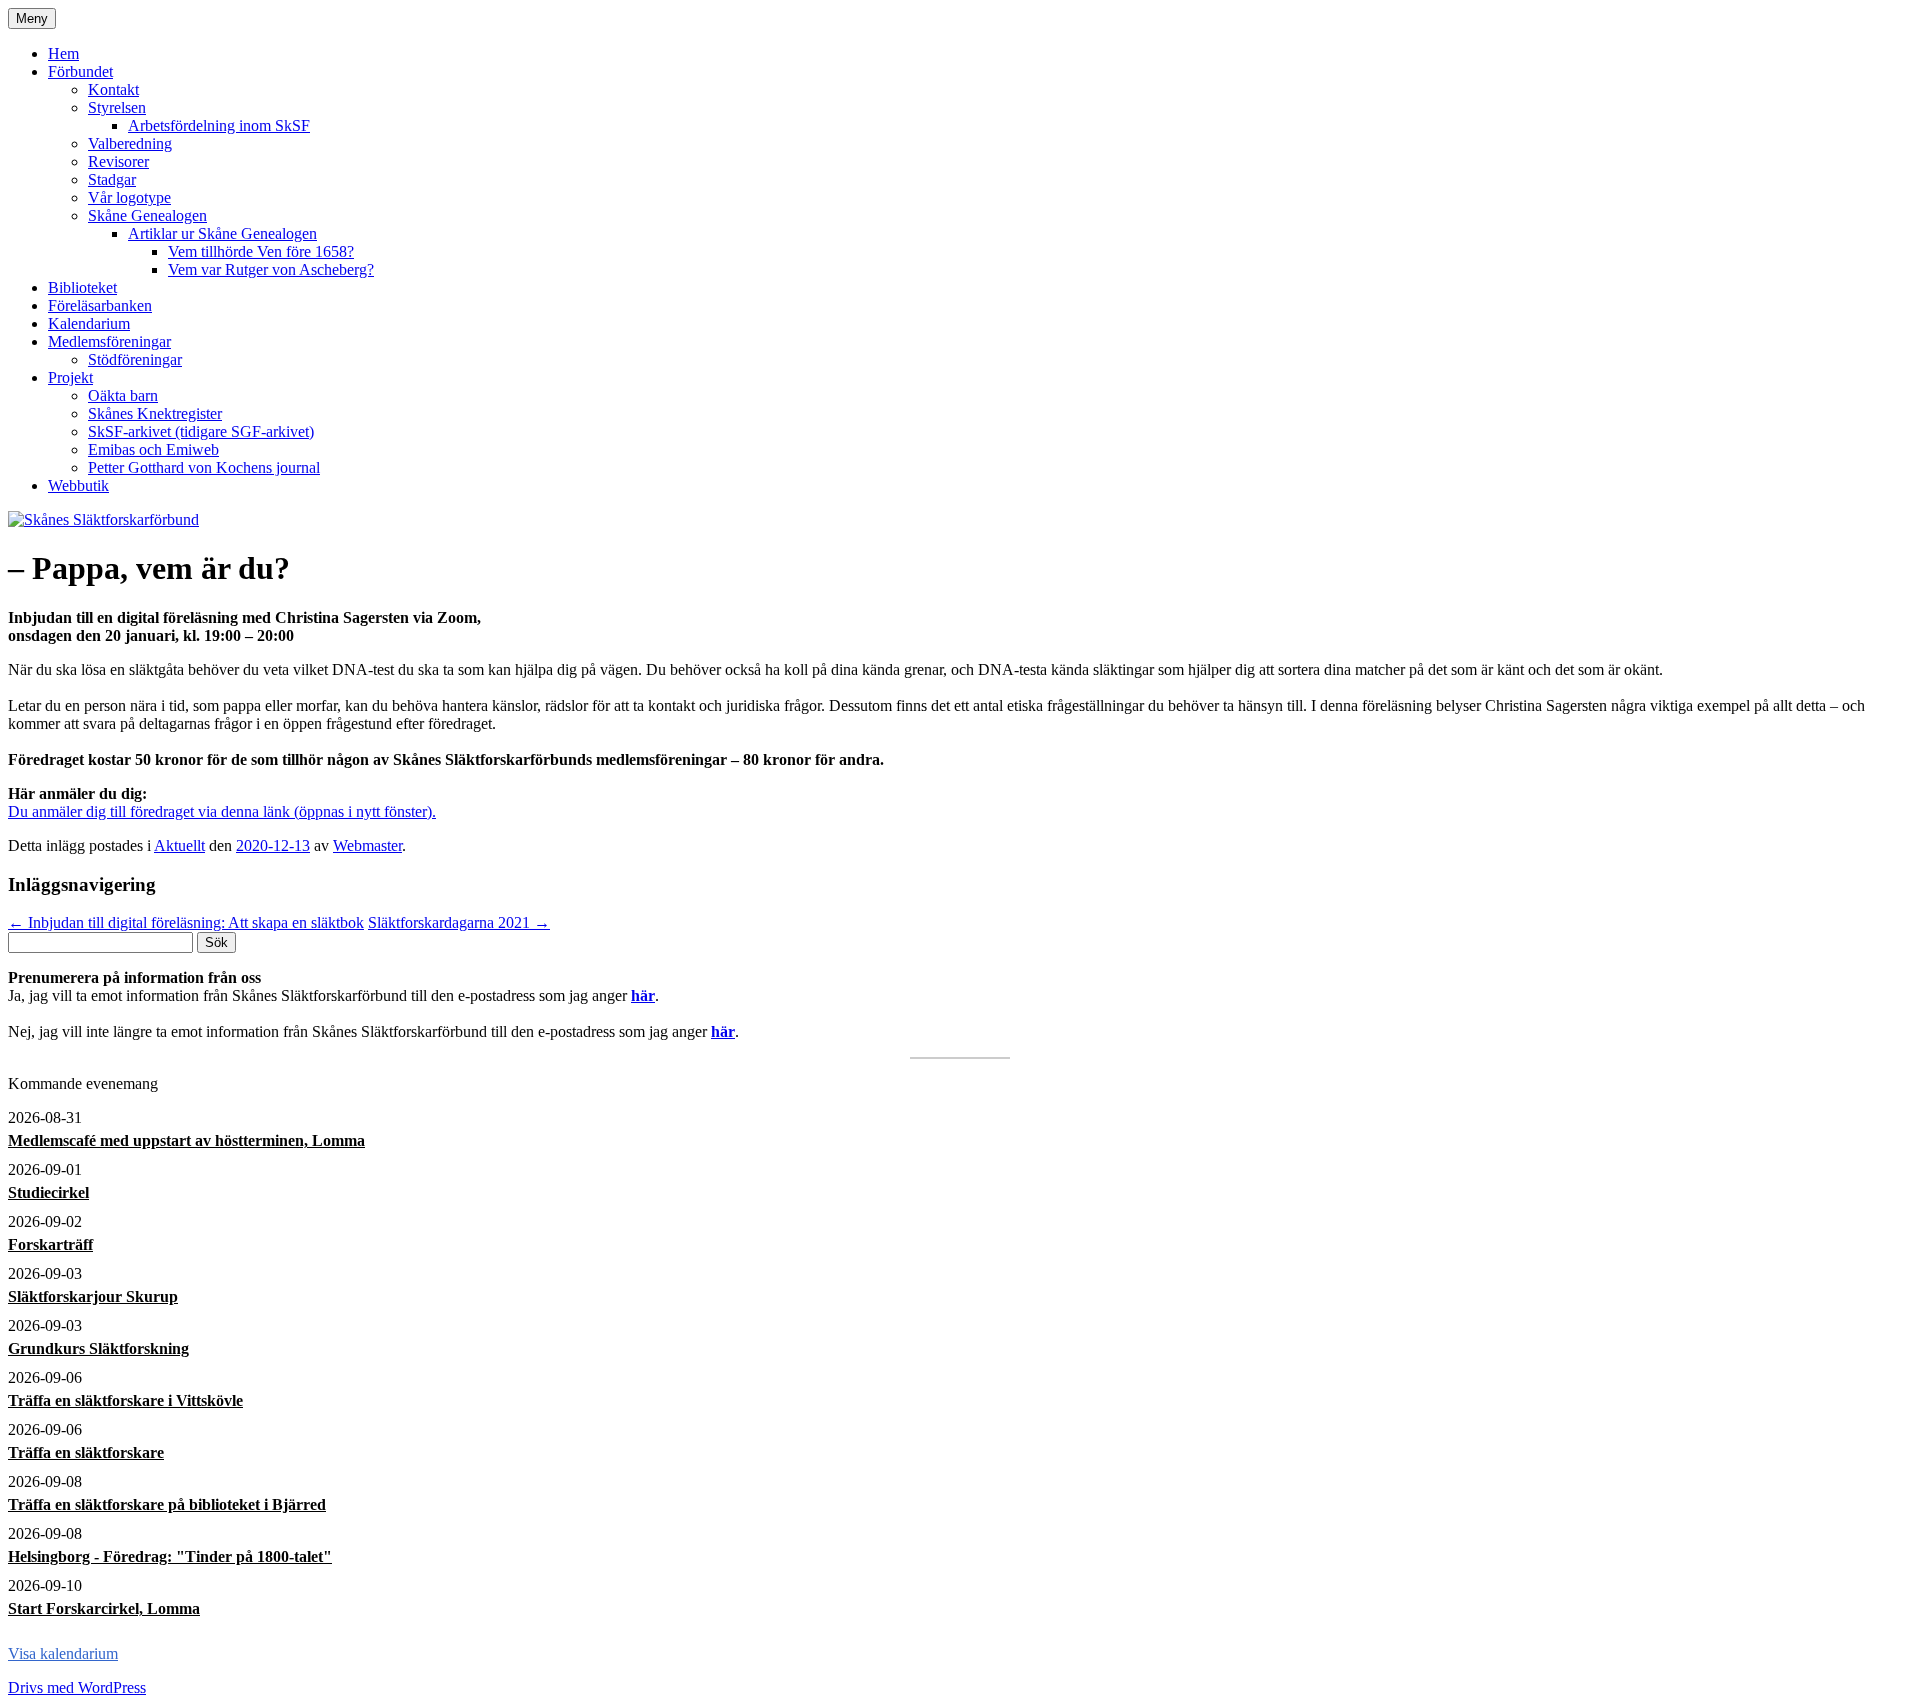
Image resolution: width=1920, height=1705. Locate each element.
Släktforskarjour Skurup (93, 1296)
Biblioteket (82, 287)
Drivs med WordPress (77, 1687)
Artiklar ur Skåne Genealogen (222, 233)
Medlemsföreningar (109, 341)
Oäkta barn (123, 395)
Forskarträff (50, 1244)
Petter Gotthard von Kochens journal (204, 467)
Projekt (70, 377)
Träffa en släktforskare (86, 1452)
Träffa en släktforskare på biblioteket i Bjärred (167, 1504)
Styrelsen (117, 107)
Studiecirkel (48, 1192)
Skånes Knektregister (155, 413)
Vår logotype (129, 197)
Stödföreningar (135, 359)
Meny (32, 18)
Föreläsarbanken (100, 305)
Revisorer (118, 161)
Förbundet (80, 71)
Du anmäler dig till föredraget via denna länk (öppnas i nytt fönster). (222, 811)
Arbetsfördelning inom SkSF (219, 125)
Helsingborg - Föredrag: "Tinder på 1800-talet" (170, 1556)
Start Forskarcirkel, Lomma (104, 1608)
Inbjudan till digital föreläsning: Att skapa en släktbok (186, 922)
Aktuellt (179, 845)
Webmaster (367, 845)
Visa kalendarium (63, 1653)
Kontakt (113, 89)
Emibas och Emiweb (153, 449)
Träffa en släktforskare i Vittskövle (125, 1400)
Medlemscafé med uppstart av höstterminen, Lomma (186, 1140)
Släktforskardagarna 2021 (459, 922)
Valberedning (130, 143)
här (643, 995)
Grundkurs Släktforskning (98, 1348)
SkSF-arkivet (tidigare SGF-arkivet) (201, 431)
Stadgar (112, 179)
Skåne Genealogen (147, 215)
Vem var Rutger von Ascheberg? (271, 269)
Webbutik (78, 485)
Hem (63, 53)
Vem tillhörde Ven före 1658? (261, 251)
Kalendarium (89, 323)
